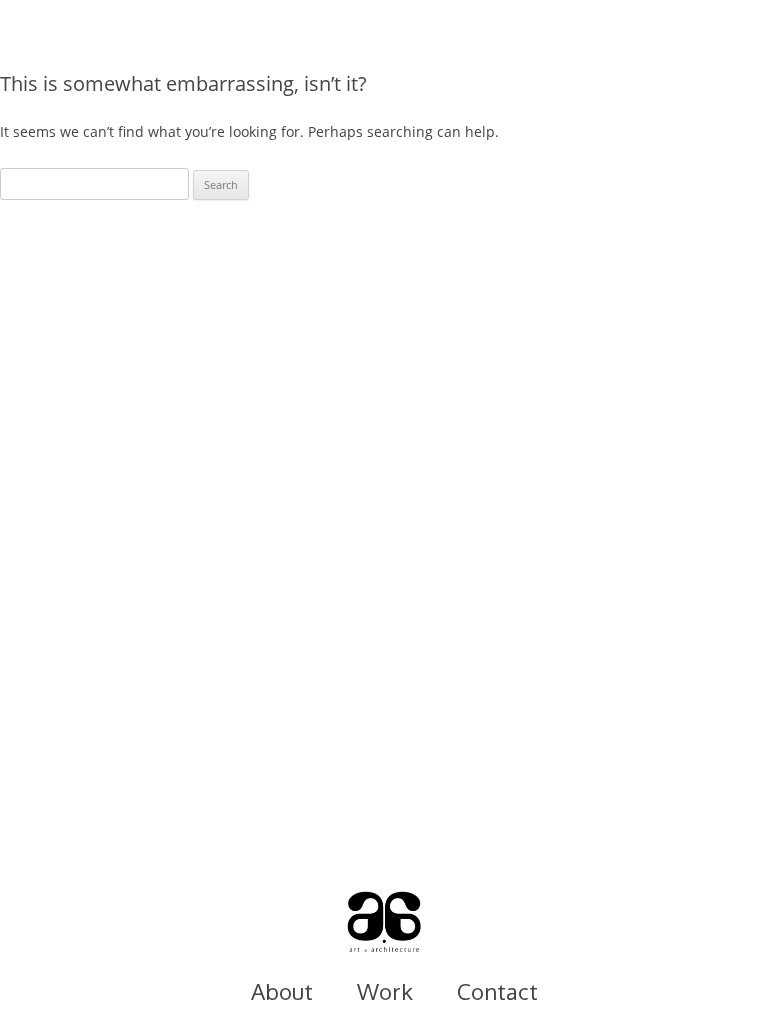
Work (385, 991)
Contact (497, 991)
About (282, 991)
